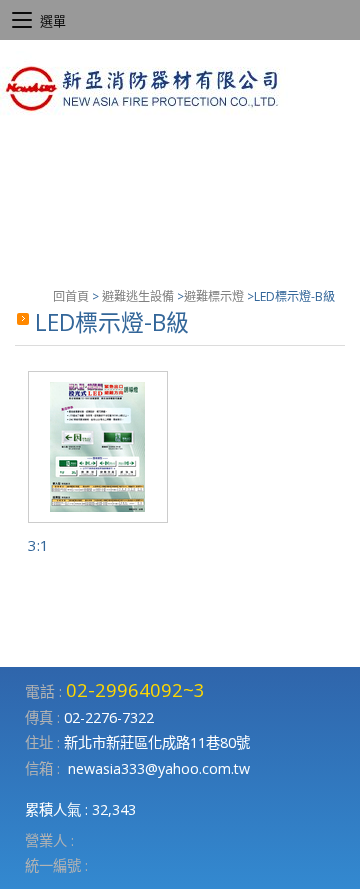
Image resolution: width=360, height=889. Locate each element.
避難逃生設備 (138, 296)
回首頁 (71, 296)
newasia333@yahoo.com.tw (159, 768)
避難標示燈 (214, 296)
